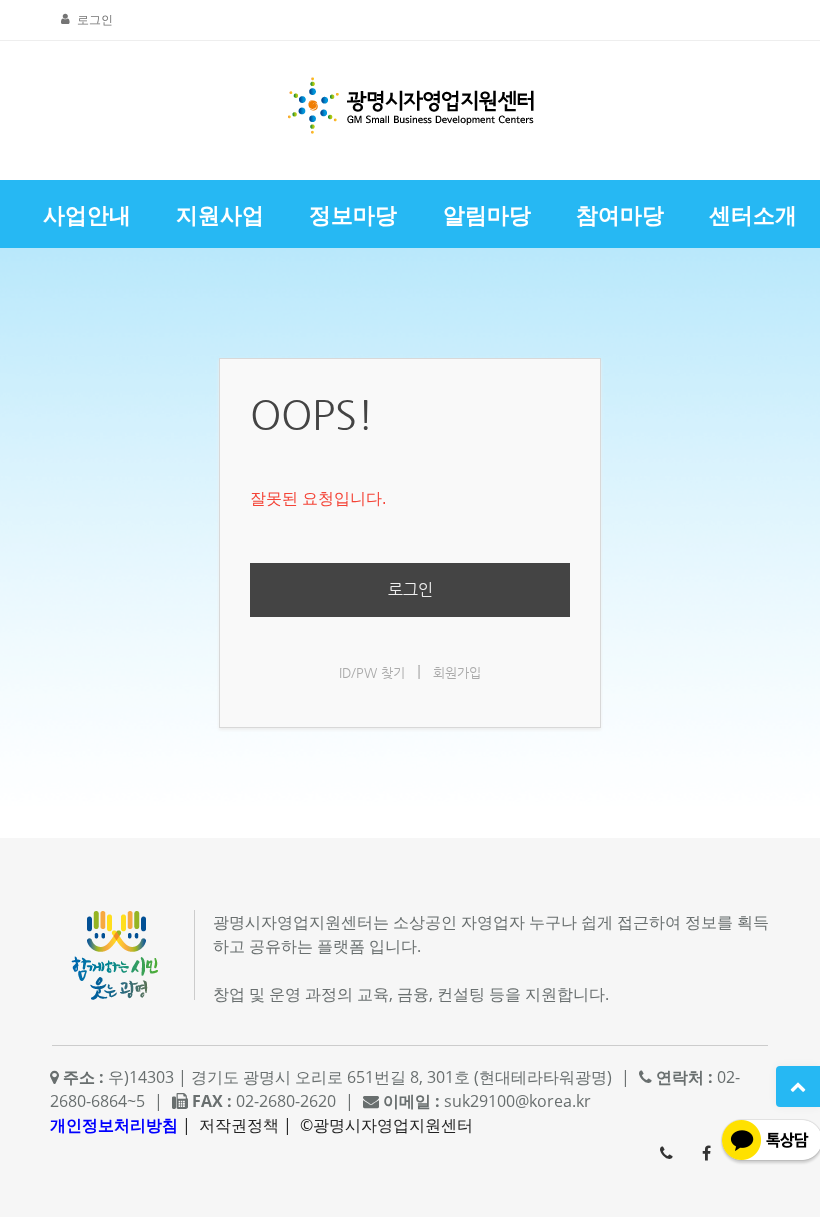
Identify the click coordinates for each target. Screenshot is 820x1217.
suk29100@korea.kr (517, 1101)
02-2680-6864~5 (666, 1153)
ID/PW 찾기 (372, 672)
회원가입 (457, 672)
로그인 (95, 19)
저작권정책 (239, 1125)
